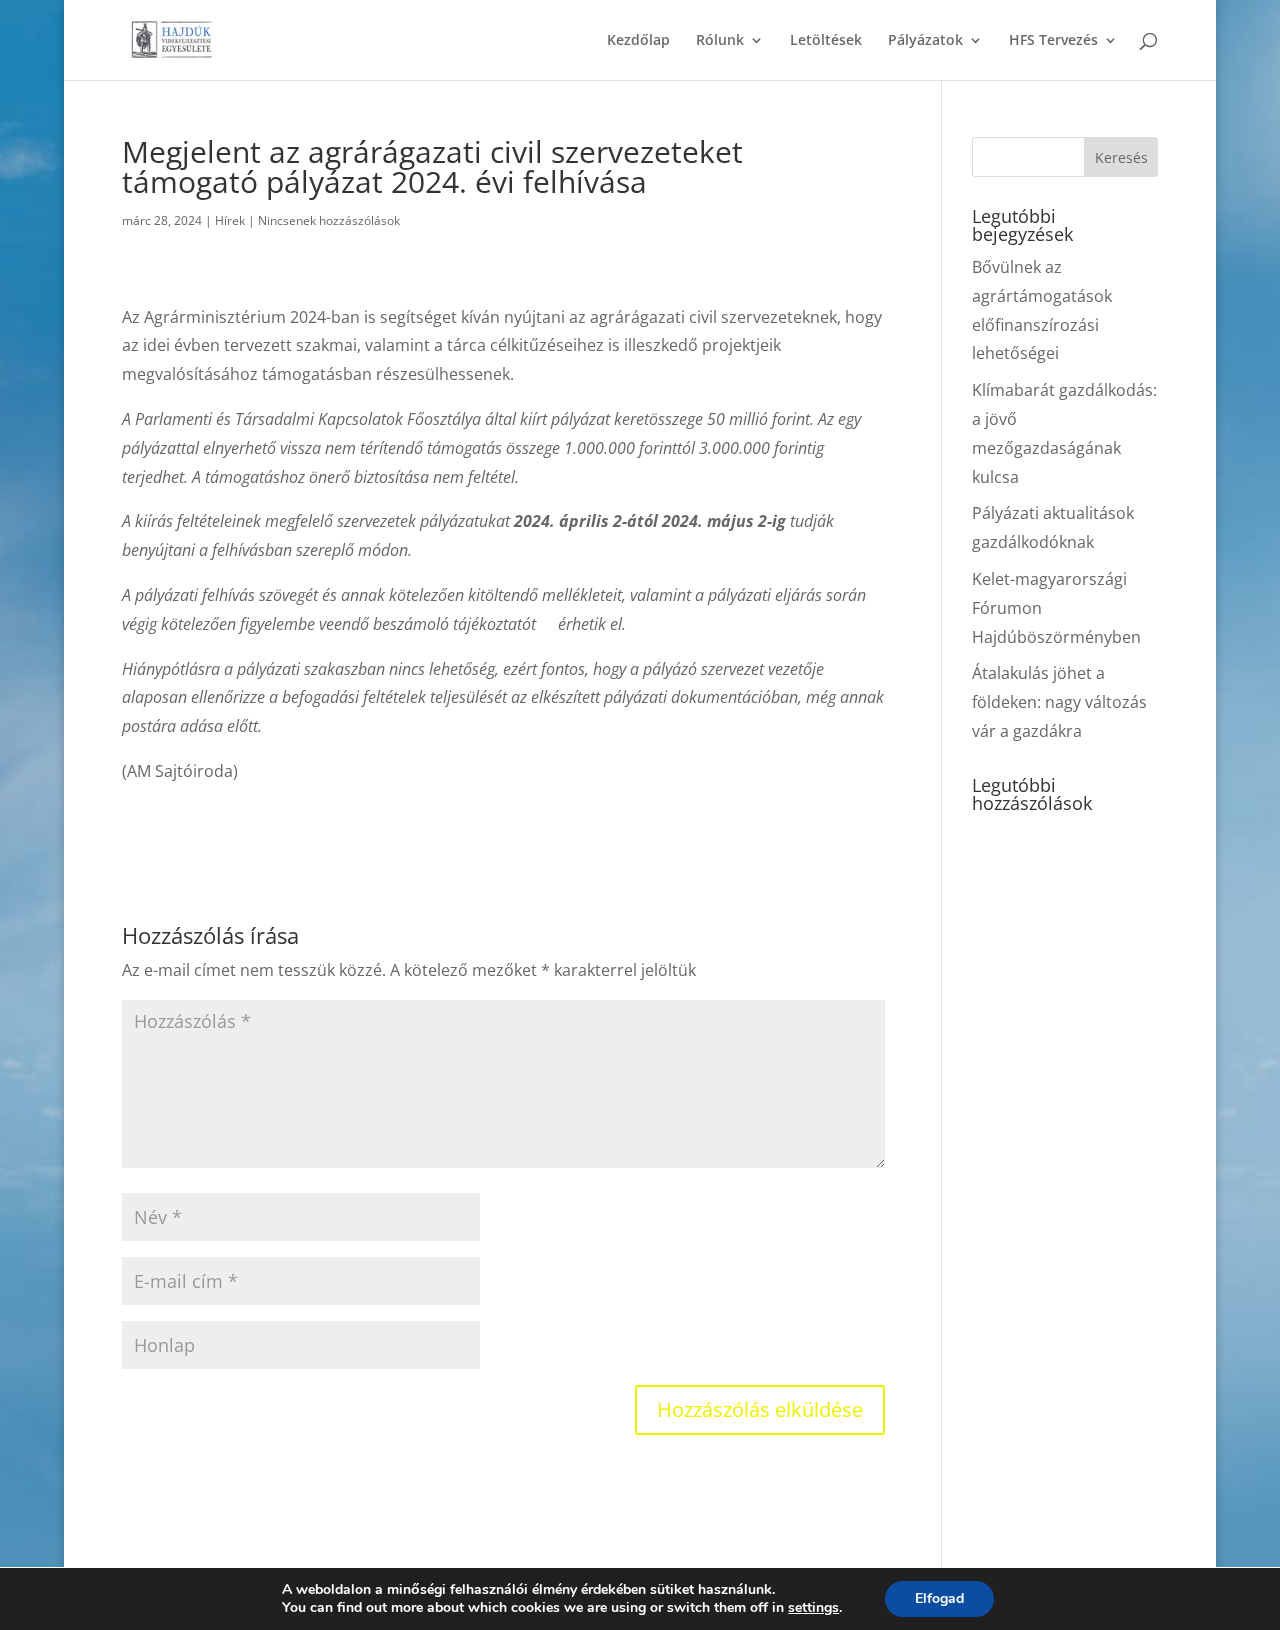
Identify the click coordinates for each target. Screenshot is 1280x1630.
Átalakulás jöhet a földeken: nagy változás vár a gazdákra (1059, 702)
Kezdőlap (638, 41)
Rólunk (720, 41)
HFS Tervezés (1053, 41)
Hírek (230, 220)
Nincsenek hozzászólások (329, 220)
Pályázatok (925, 41)
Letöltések (826, 41)
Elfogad (939, 1598)
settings (813, 1608)
